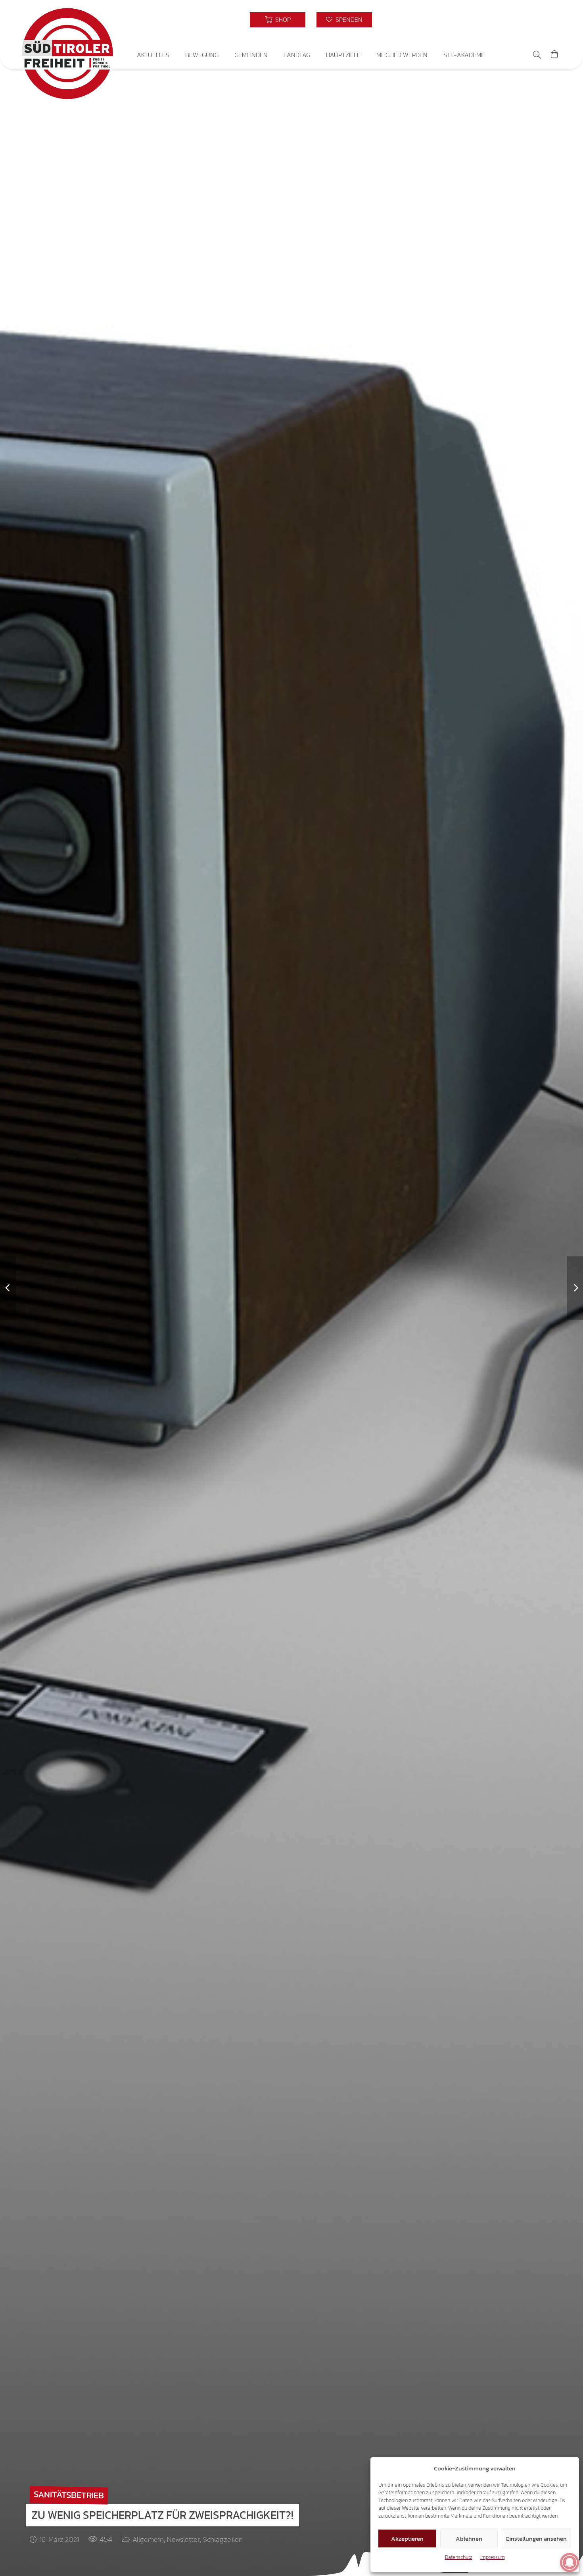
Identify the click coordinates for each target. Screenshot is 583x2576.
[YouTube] (542, 20)
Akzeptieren (407, 2538)
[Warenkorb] (554, 55)
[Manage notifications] (570, 2563)
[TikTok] (527, 20)
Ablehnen (469, 2538)
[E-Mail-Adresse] (485, 20)
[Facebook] (499, 20)
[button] (175, 55)
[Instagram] (513, 20)
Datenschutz (459, 2557)
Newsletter (183, 2539)
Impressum (493, 2557)
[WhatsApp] (556, 20)
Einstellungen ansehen (536, 2538)
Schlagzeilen (223, 2539)
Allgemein (148, 2539)
